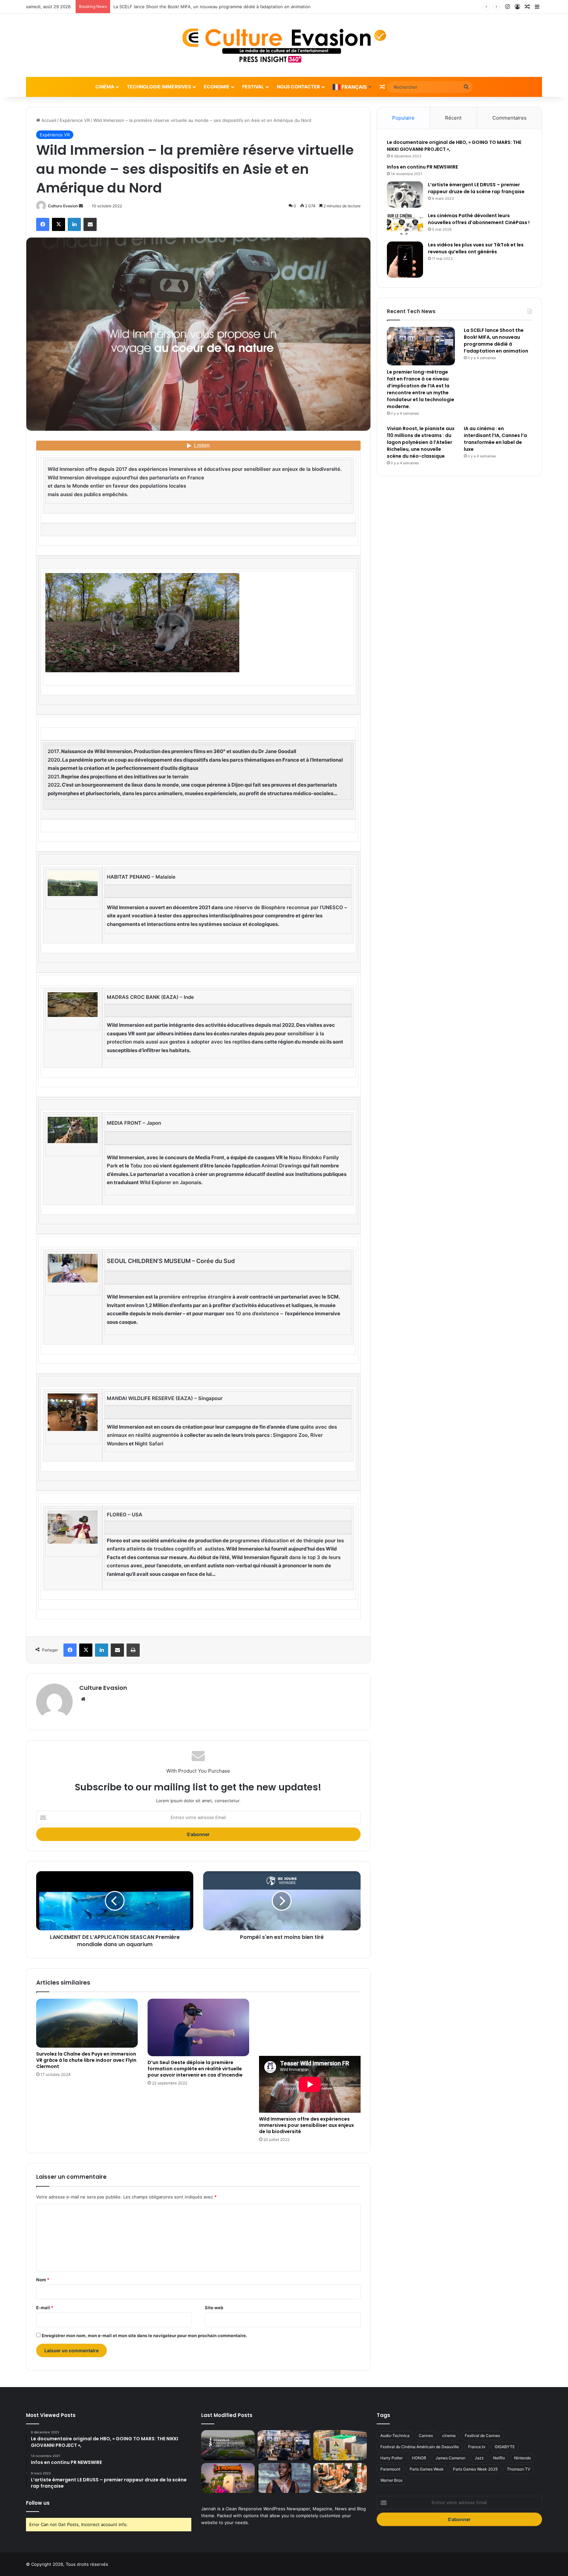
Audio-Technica (395, 2436)
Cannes (426, 2436)
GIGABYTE (505, 2447)
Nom (43, 2280)
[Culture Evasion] (284, 45)
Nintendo (522, 2458)
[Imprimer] (133, 1650)
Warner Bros (391, 2480)
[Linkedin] (74, 224)
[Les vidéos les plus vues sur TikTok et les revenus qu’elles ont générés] (405, 260)
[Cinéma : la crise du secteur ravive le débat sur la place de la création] (284, 2478)
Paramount (390, 2469)
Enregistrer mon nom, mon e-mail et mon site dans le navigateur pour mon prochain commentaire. (144, 2335)
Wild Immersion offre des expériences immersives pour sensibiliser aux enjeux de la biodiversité (307, 2125)
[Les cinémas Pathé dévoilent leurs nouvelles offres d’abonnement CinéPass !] (405, 225)
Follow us (38, 2503)
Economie (217, 87)
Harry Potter (391, 2458)
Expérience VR (75, 120)
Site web (214, 2308)
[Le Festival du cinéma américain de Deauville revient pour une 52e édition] (228, 2445)
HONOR (419, 2458)
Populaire (403, 118)
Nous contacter (298, 87)
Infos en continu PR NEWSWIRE (422, 167)
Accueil (48, 120)
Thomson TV (519, 2469)
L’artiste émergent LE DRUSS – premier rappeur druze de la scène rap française (476, 188)
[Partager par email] (90, 224)
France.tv (477, 2447)
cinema (449, 2436)
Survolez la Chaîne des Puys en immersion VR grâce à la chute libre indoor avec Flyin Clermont (86, 2060)
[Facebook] (43, 224)
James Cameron (450, 2458)
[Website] (83, 1699)
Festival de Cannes (482, 2436)
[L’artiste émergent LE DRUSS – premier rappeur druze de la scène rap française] (405, 194)
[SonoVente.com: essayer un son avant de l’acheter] (340, 2478)
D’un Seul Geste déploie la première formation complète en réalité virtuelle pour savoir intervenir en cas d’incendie (195, 2069)
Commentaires (509, 118)
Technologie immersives (159, 87)
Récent (453, 118)
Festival (253, 87)
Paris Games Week (427, 2469)
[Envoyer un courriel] (81, 206)
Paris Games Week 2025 (475, 2469)
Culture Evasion (63, 206)
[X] (59, 224)
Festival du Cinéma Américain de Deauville (420, 2447)
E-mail (45, 2308)
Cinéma (105, 87)
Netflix (499, 2458)
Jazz (479, 2458)
